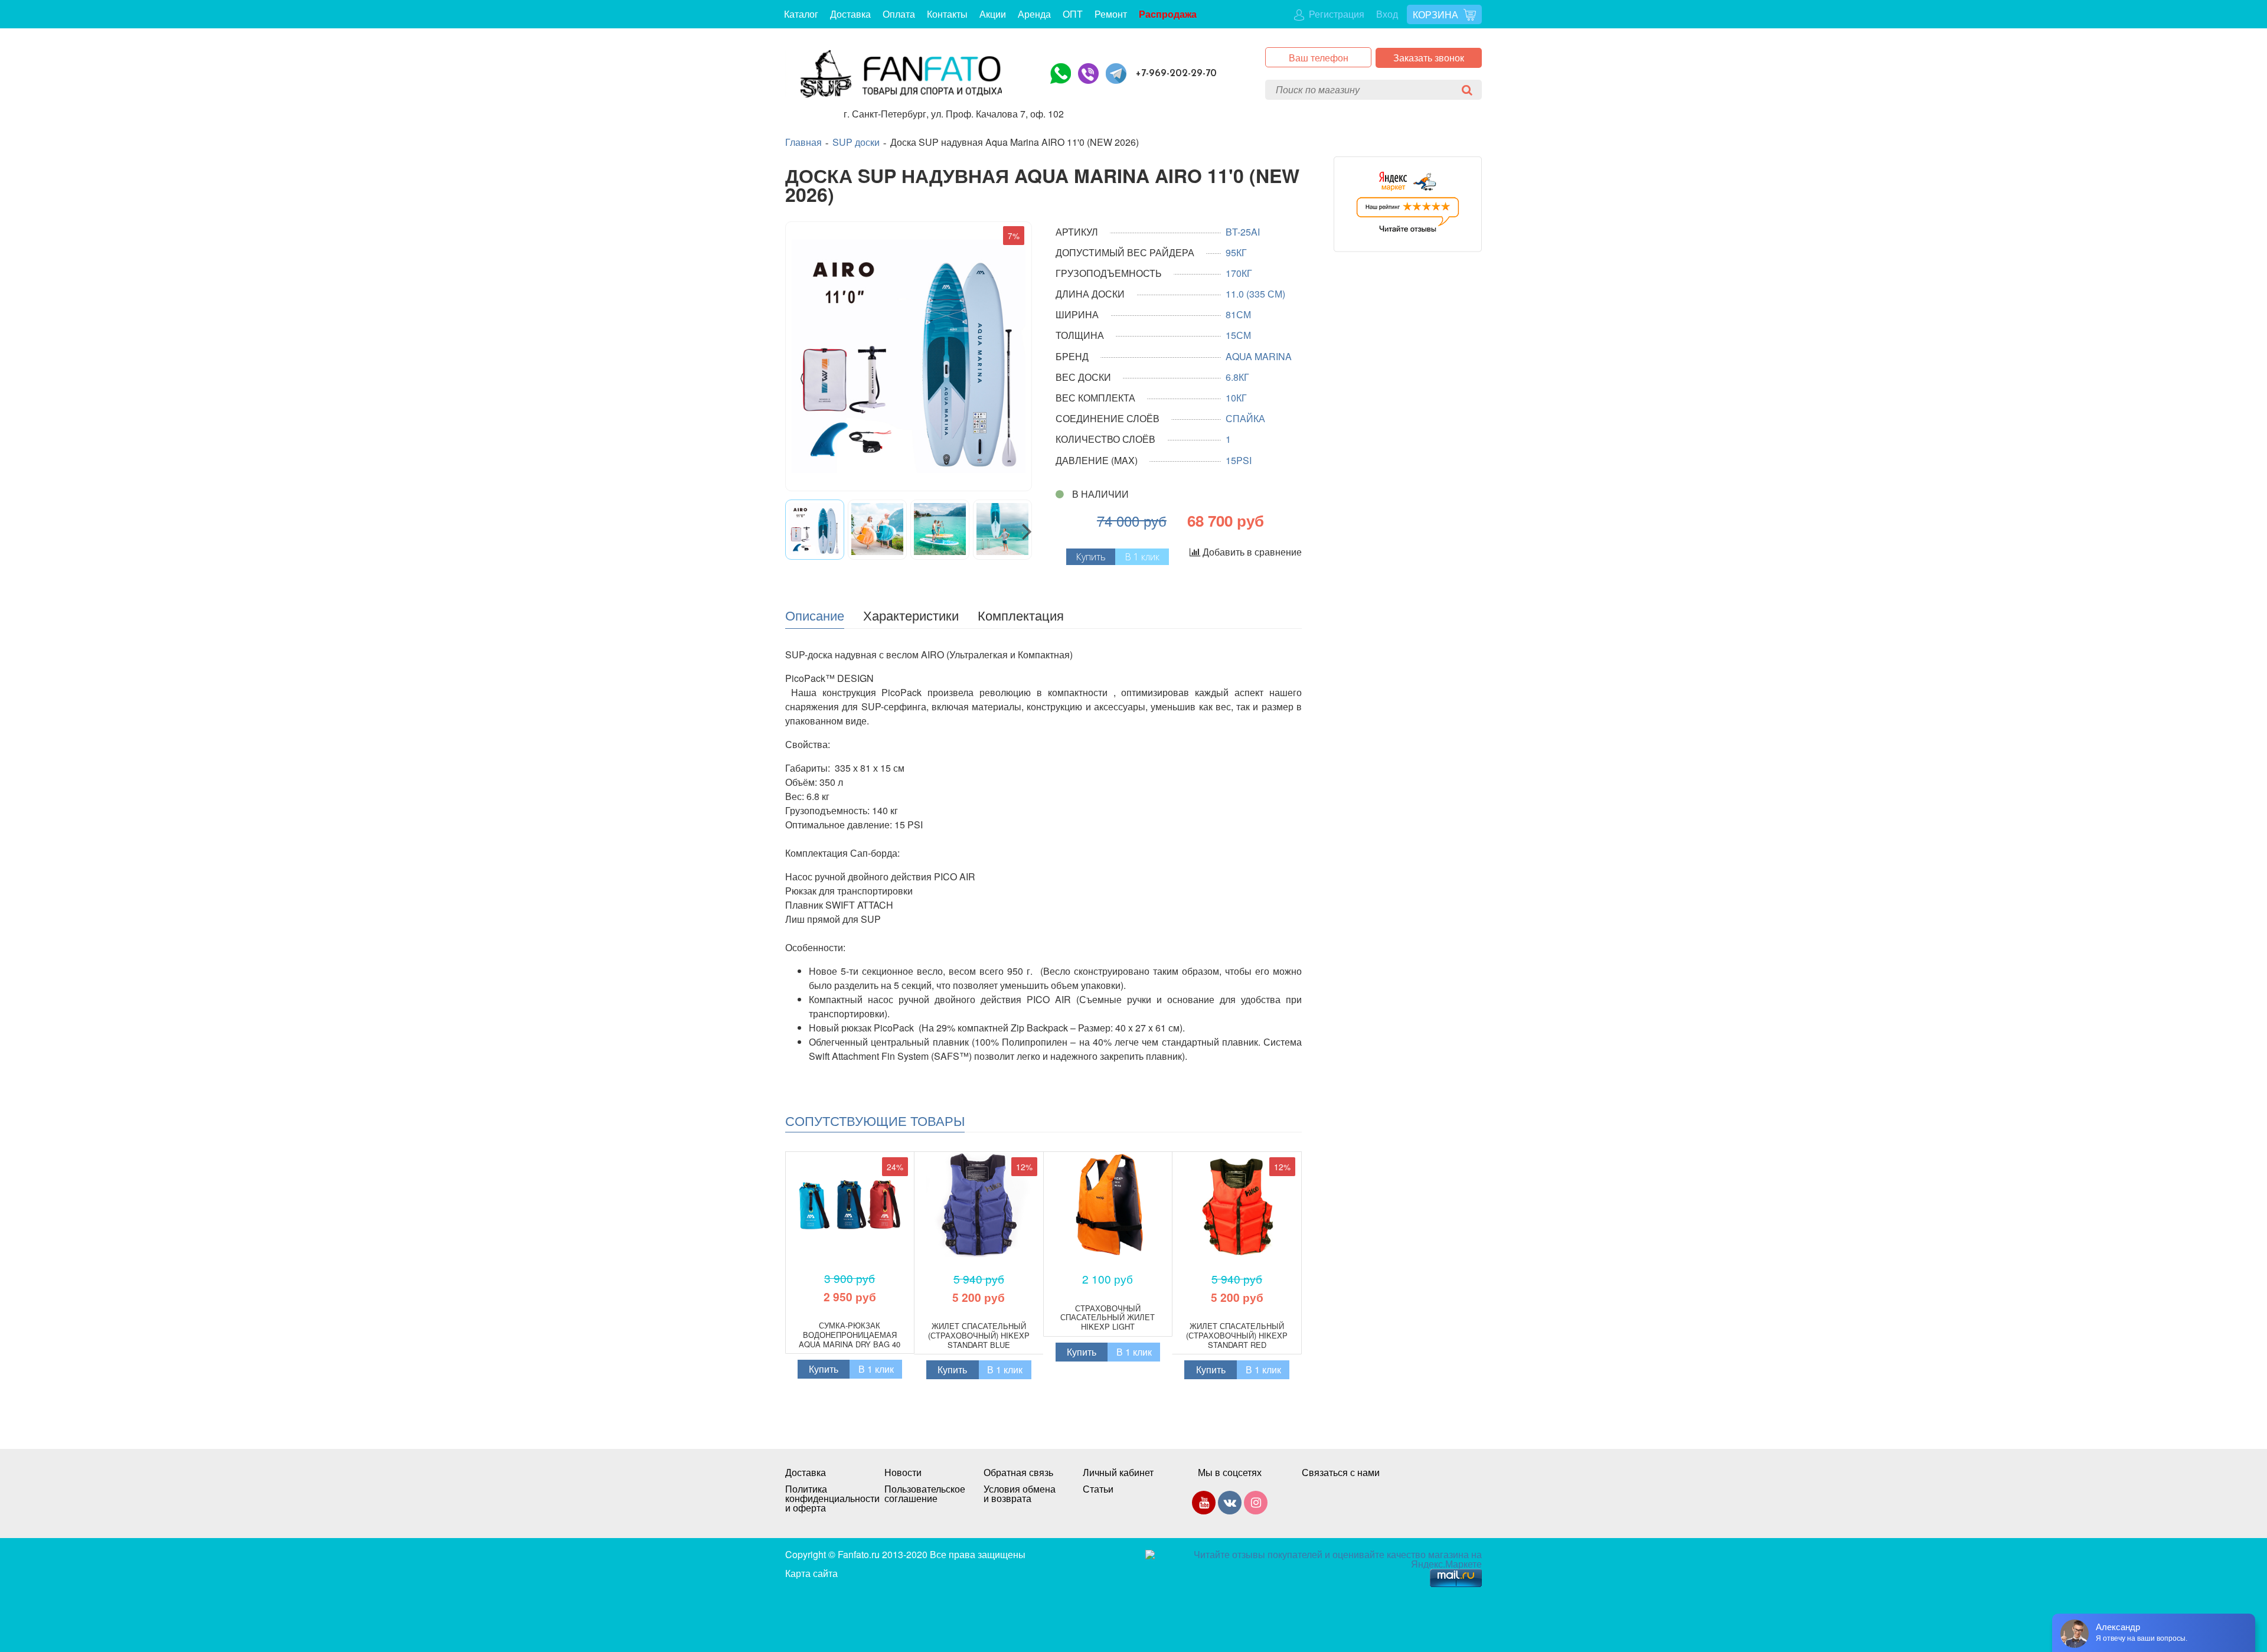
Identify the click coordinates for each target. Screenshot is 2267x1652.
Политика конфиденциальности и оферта (823, 1498)
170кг (1239, 273)
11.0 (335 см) (1255, 294)
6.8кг (1237, 377)
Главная (803, 142)
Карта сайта (811, 1573)
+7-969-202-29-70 (1176, 74)
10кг (1236, 398)
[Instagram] (1256, 1505)
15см (1238, 335)
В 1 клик (1142, 557)
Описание (815, 615)
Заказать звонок (1429, 58)
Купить (824, 1369)
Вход (1387, 14)
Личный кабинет (1118, 1473)
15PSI (1239, 460)
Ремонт (1111, 14)
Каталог (801, 14)
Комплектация (1021, 615)
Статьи (1098, 1489)
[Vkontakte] (1230, 1505)
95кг (1236, 252)
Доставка (850, 14)
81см (1238, 314)
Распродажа (1168, 14)
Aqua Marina (1259, 356)
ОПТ (1073, 14)
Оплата (899, 14)
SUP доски (856, 142)
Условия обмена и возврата (1020, 1494)
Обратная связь (1018, 1473)
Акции (993, 14)
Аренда (1034, 14)
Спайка (1245, 418)
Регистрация (1335, 14)
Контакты (947, 14)
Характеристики (911, 615)
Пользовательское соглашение (922, 1494)
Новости (903, 1473)
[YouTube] (1204, 1505)
